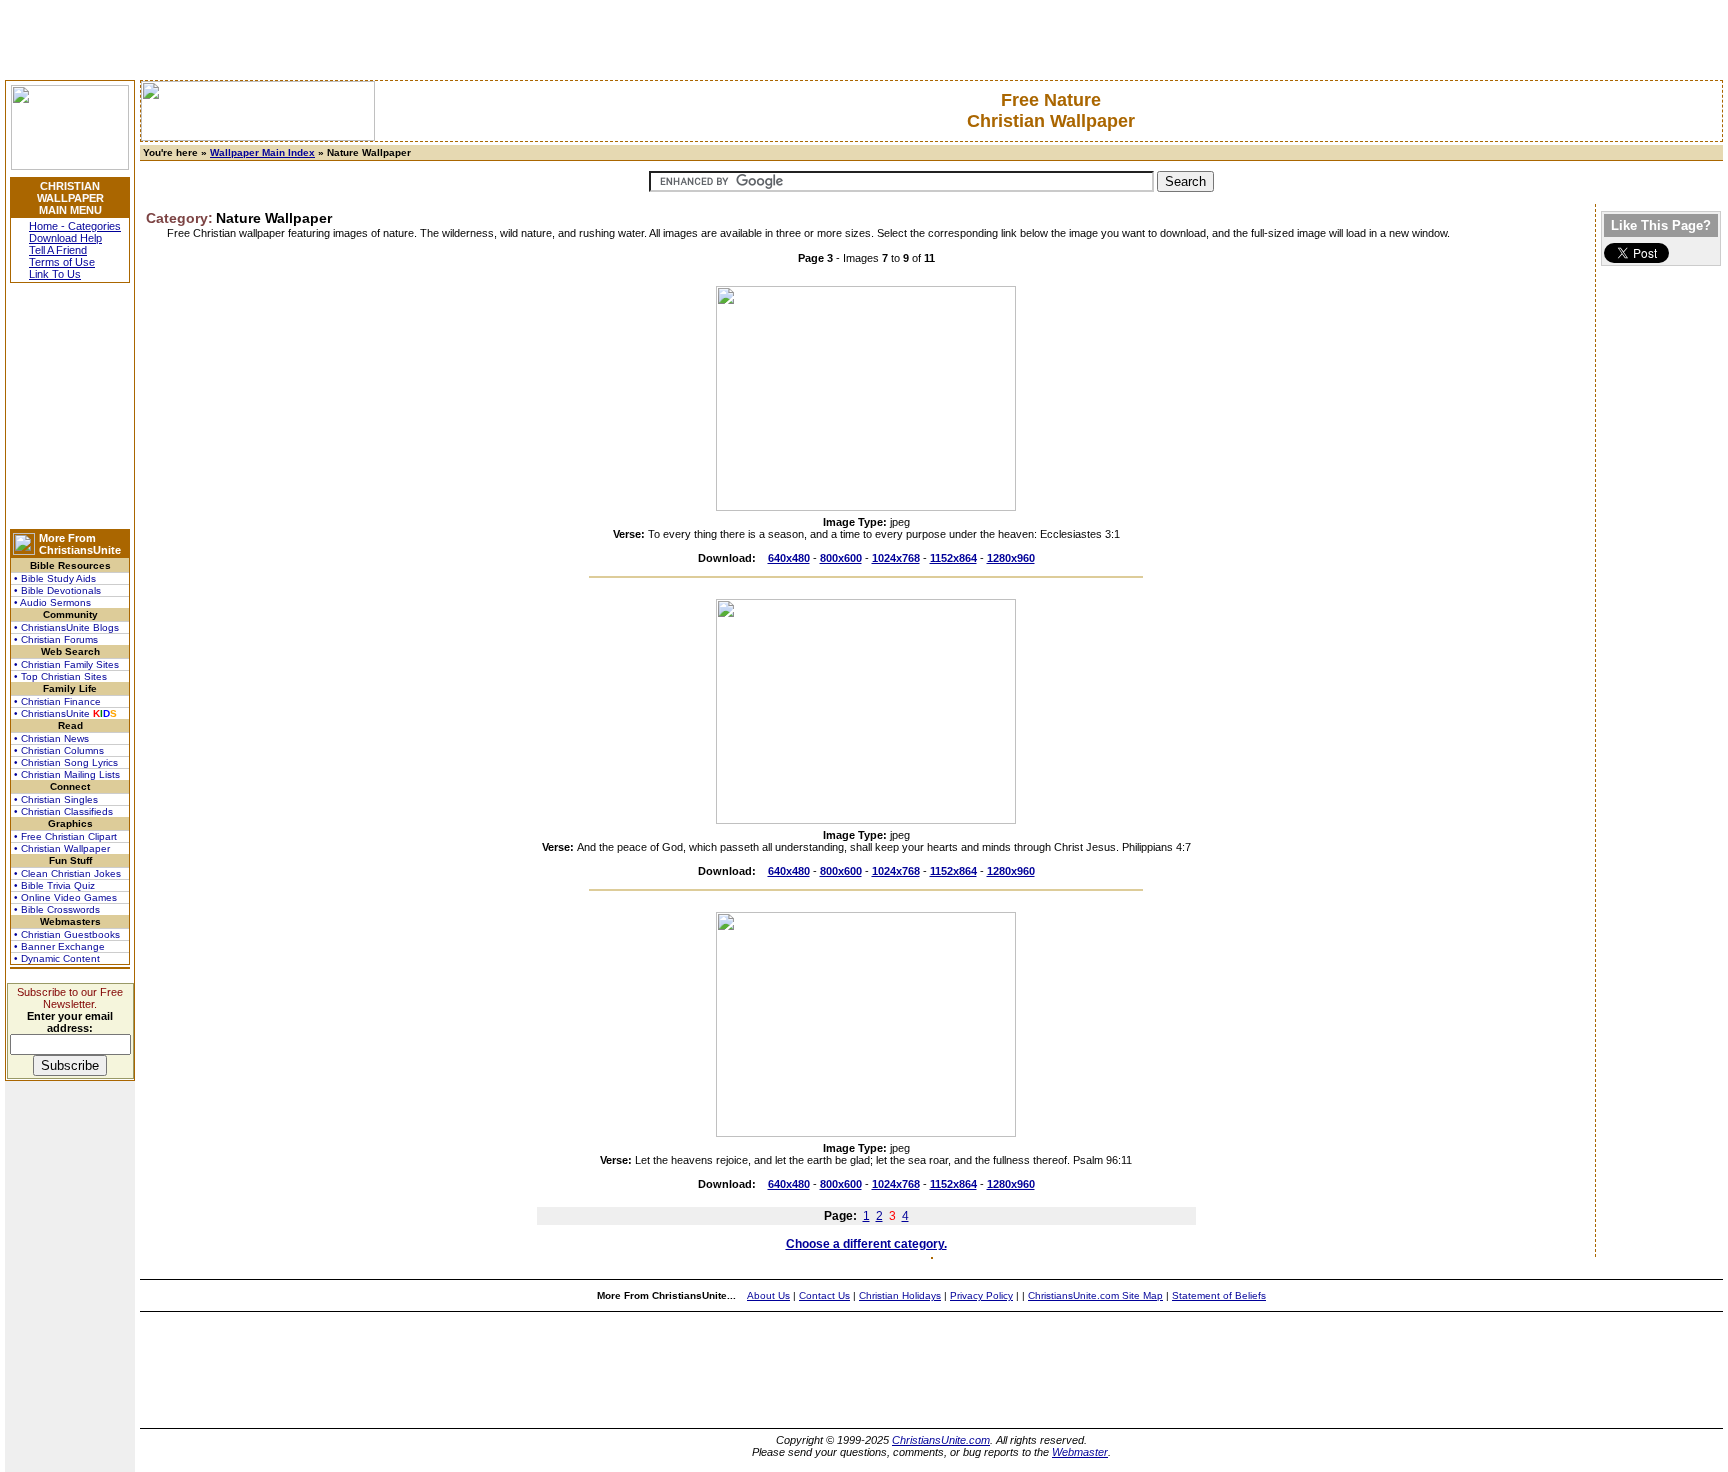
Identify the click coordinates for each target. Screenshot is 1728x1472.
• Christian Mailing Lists (67, 774)
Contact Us (824, 1295)
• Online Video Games (65, 897)
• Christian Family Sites (66, 664)
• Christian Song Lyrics (66, 762)
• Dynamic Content (57, 958)
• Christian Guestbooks (67, 934)
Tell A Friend (58, 250)
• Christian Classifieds (63, 811)
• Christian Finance (57, 701)
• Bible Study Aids (55, 578)
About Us (768, 1295)
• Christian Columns (59, 750)
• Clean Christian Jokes (67, 873)
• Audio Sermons (52, 602)
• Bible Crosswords (57, 909)
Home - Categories (75, 226)
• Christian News (51, 738)
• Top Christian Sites (60, 676)
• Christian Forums (56, 639)
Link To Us (55, 274)
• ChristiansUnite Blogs (66, 627)
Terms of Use (62, 262)
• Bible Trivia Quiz (54, 885)
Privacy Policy (981, 1295)
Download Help (65, 238)
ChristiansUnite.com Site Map (1095, 1295)
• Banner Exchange (59, 946)
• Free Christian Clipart (65, 836)
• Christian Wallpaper (62, 848)
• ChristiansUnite (65, 713)
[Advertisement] (70, 406)
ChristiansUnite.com (941, 1440)
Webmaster (1080, 1452)
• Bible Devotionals (57, 590)
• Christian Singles (56, 799)
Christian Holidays (900, 1295)
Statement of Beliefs (1219, 1295)
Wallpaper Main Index (262, 152)
